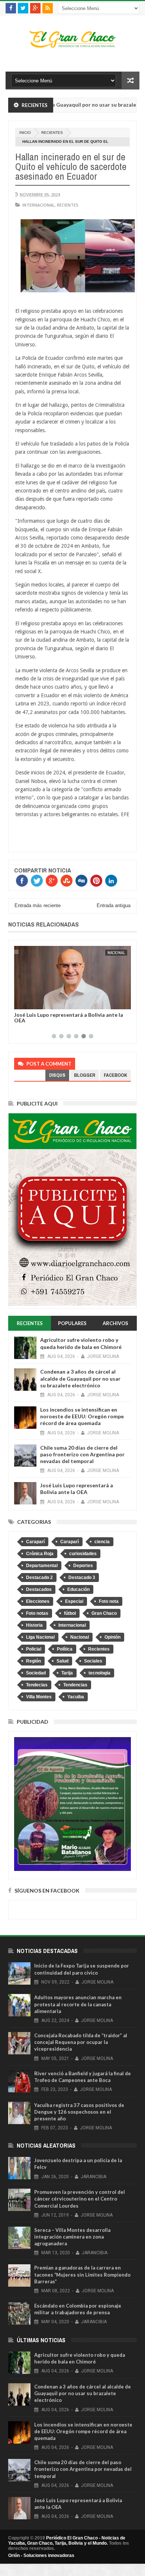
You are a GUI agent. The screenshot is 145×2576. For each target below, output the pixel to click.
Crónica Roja (40, 1554)
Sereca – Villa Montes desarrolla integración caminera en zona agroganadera (72, 2237)
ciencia (102, 1542)
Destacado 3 (82, 1578)
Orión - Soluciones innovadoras (41, 2555)
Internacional (38, 205)
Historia (34, 1625)
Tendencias (75, 1685)
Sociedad (36, 1673)
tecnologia (99, 1673)
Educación (78, 1589)
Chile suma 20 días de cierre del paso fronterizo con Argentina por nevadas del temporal (82, 1454)
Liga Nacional (40, 1637)
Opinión (112, 1637)
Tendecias (37, 1685)
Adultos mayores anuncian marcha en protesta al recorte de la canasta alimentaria (78, 2004)
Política (65, 1649)
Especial (74, 1601)
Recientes (52, 133)
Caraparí (35, 1542)
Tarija (67, 1673)
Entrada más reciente (38, 905)
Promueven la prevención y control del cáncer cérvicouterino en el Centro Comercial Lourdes (80, 2199)
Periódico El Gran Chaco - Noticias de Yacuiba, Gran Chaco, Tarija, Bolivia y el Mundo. (67, 2541)
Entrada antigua (114, 905)
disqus (57, 1075)
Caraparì (70, 1542)
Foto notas (37, 1613)
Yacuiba (76, 1697)
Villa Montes (39, 1697)
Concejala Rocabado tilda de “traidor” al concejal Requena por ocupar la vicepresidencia (81, 2042)
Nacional (116, 953)
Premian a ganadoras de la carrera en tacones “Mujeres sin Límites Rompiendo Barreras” (82, 2274)
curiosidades (83, 1554)
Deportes (83, 1566)
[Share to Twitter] (29, 1002)
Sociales (93, 1661)
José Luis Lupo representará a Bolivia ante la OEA (69, 1017)
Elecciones (38, 1601)
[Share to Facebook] (21, 1002)
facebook (115, 1075)
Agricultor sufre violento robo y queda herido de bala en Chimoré (81, 1343)
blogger (85, 1075)
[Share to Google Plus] (38, 1002)
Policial (34, 1649)
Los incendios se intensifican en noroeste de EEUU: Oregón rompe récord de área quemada (82, 1416)
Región (33, 1661)
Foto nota (109, 1601)
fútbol (70, 1613)
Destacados (39, 1589)
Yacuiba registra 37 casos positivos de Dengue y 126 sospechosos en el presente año (79, 2112)
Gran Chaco (104, 1613)
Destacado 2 (39, 1578)
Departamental (42, 1566)
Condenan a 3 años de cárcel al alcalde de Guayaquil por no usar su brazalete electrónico (80, 1378)
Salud (62, 1661)
